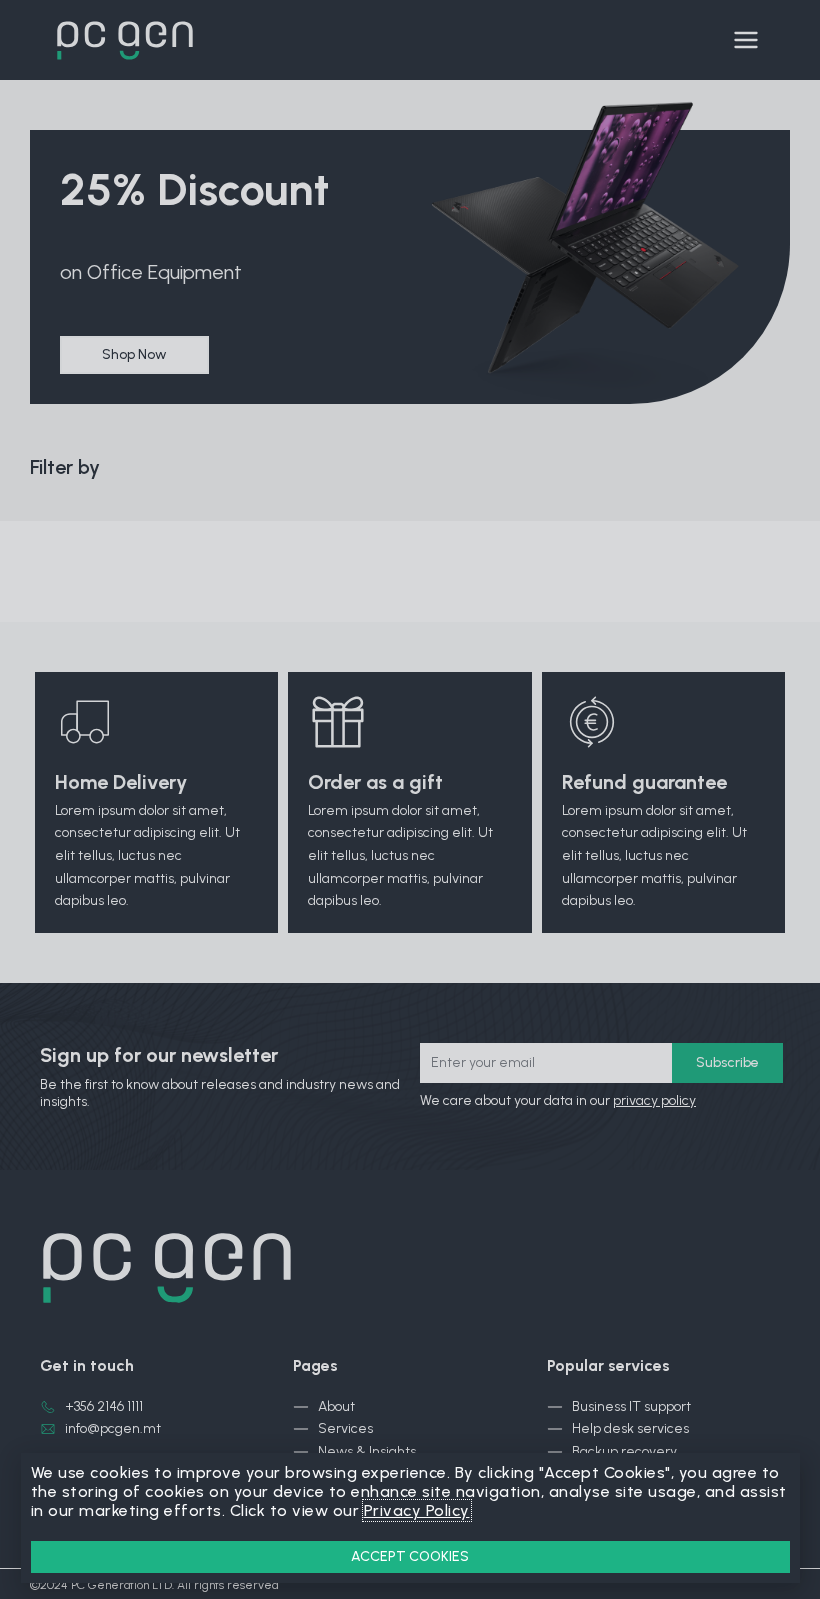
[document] (410, 799)
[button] (410, 1557)
